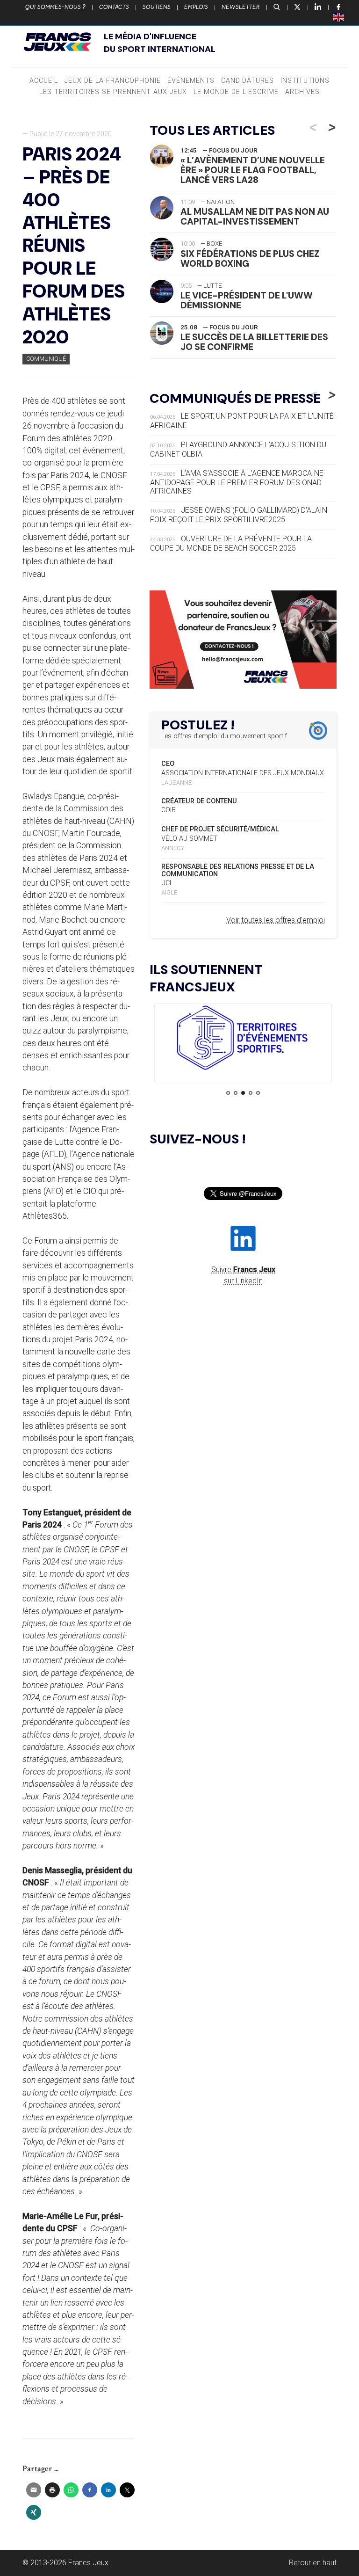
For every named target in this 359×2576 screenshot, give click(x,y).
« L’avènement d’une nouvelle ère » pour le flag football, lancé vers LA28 (253, 170)
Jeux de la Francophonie (113, 81)
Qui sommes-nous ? (55, 7)
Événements (191, 81)
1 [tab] (228, 1093)
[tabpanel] (243, 1039)
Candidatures (248, 81)
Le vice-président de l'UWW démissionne (247, 300)
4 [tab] (251, 1093)
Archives (302, 92)
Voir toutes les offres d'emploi (276, 920)
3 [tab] (243, 1093)
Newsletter (241, 7)
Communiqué (46, 359)
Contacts (114, 7)
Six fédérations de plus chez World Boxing (250, 259)
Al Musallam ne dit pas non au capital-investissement (255, 217)
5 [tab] (258, 1093)
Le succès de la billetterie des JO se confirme (254, 342)
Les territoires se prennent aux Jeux (113, 92)
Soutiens (157, 7)
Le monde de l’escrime (236, 92)
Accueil (44, 81)
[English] (339, 17)
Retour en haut (313, 2563)
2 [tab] (236, 1093)
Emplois (196, 7)
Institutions (305, 81)
